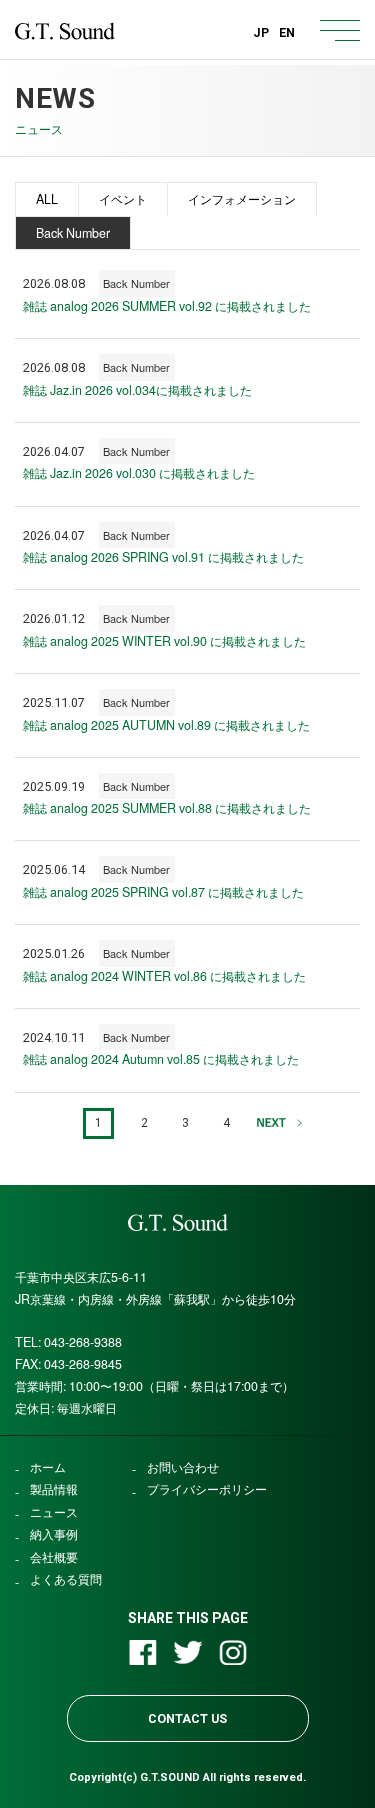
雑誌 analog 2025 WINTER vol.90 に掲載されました (164, 641)
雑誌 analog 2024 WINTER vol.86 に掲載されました (164, 976)
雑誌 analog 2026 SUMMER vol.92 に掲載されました (167, 306)
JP (261, 32)
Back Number (73, 233)
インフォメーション (242, 199)
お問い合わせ (183, 1467)
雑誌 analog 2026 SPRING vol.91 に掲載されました (163, 557)
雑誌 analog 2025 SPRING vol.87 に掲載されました (163, 892)
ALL (47, 199)
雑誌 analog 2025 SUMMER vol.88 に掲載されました (167, 808)
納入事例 (54, 1534)
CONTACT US (187, 1718)
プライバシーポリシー (207, 1489)
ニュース (54, 1512)
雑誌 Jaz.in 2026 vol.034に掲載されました (137, 390)
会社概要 (54, 1557)
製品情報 (54, 1489)
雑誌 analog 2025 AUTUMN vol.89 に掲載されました (166, 725)
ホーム (48, 1467)
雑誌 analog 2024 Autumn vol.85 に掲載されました (161, 1059)
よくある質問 (66, 1579)
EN (287, 32)
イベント (123, 199)
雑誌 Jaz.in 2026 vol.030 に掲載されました (139, 473)
